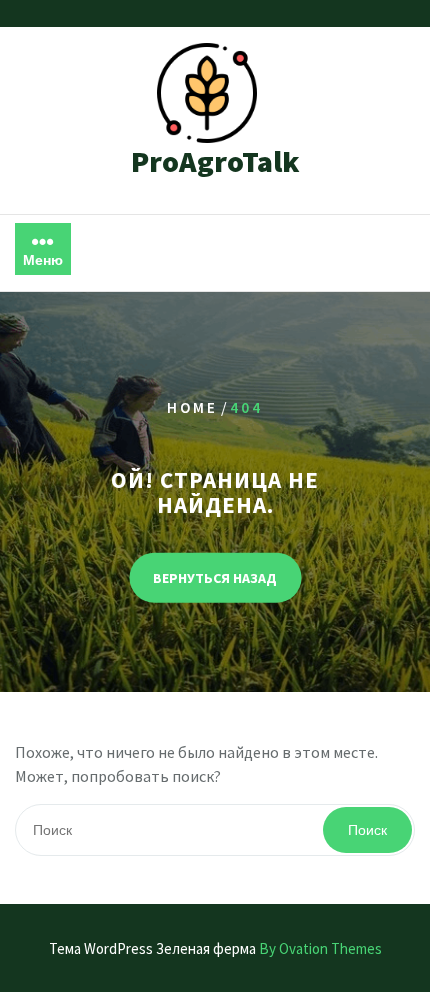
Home (192, 406)
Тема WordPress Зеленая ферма (215, 948)
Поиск (367, 830)
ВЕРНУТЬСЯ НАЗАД (215, 578)
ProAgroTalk (215, 161)
